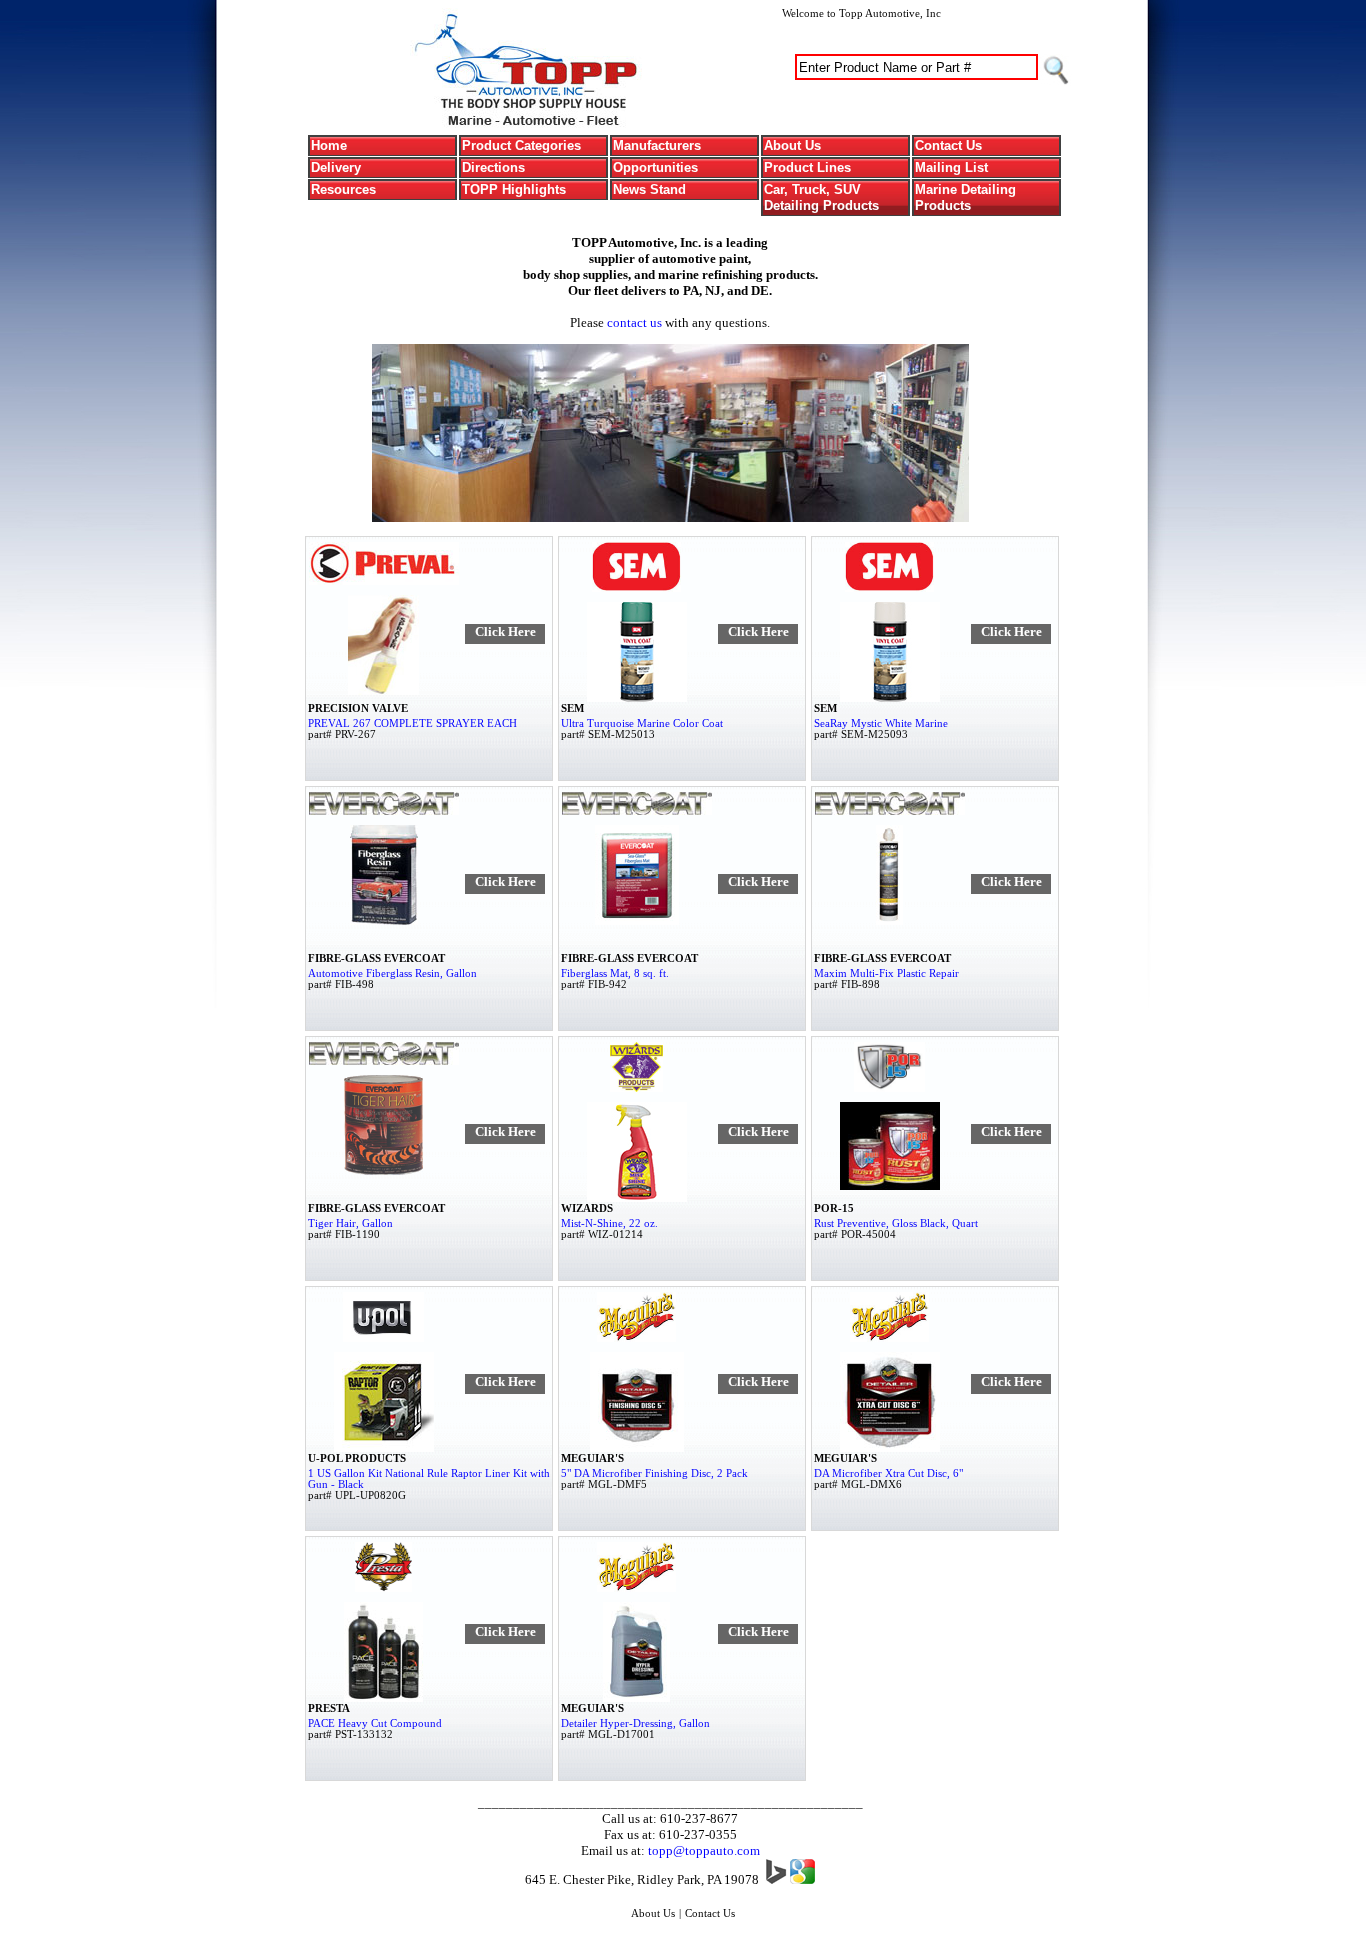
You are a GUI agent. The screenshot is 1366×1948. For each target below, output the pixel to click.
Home (329, 145)
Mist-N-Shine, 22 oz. (609, 1223)
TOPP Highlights (514, 189)
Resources (343, 189)
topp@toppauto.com (704, 1850)
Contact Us (948, 145)
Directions (493, 167)
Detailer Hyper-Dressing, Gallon (635, 1723)
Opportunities (655, 167)
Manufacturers (657, 145)
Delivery (336, 167)
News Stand (649, 189)
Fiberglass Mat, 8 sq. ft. (615, 973)
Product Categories (521, 145)
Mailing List (951, 167)
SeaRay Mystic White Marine (881, 723)
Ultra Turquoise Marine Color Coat (642, 723)
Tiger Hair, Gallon (350, 1223)
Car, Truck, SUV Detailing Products (821, 197)
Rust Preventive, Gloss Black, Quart (896, 1223)
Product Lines (807, 167)
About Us (792, 145)
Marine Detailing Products (965, 197)
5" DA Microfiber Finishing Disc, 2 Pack (654, 1473)
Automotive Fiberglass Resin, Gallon (392, 973)
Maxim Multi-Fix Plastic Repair (886, 973)
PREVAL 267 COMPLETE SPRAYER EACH (412, 723)
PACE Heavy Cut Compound (375, 1723)
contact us (634, 322)
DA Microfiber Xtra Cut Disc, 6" (888, 1473)
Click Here (505, 631)
